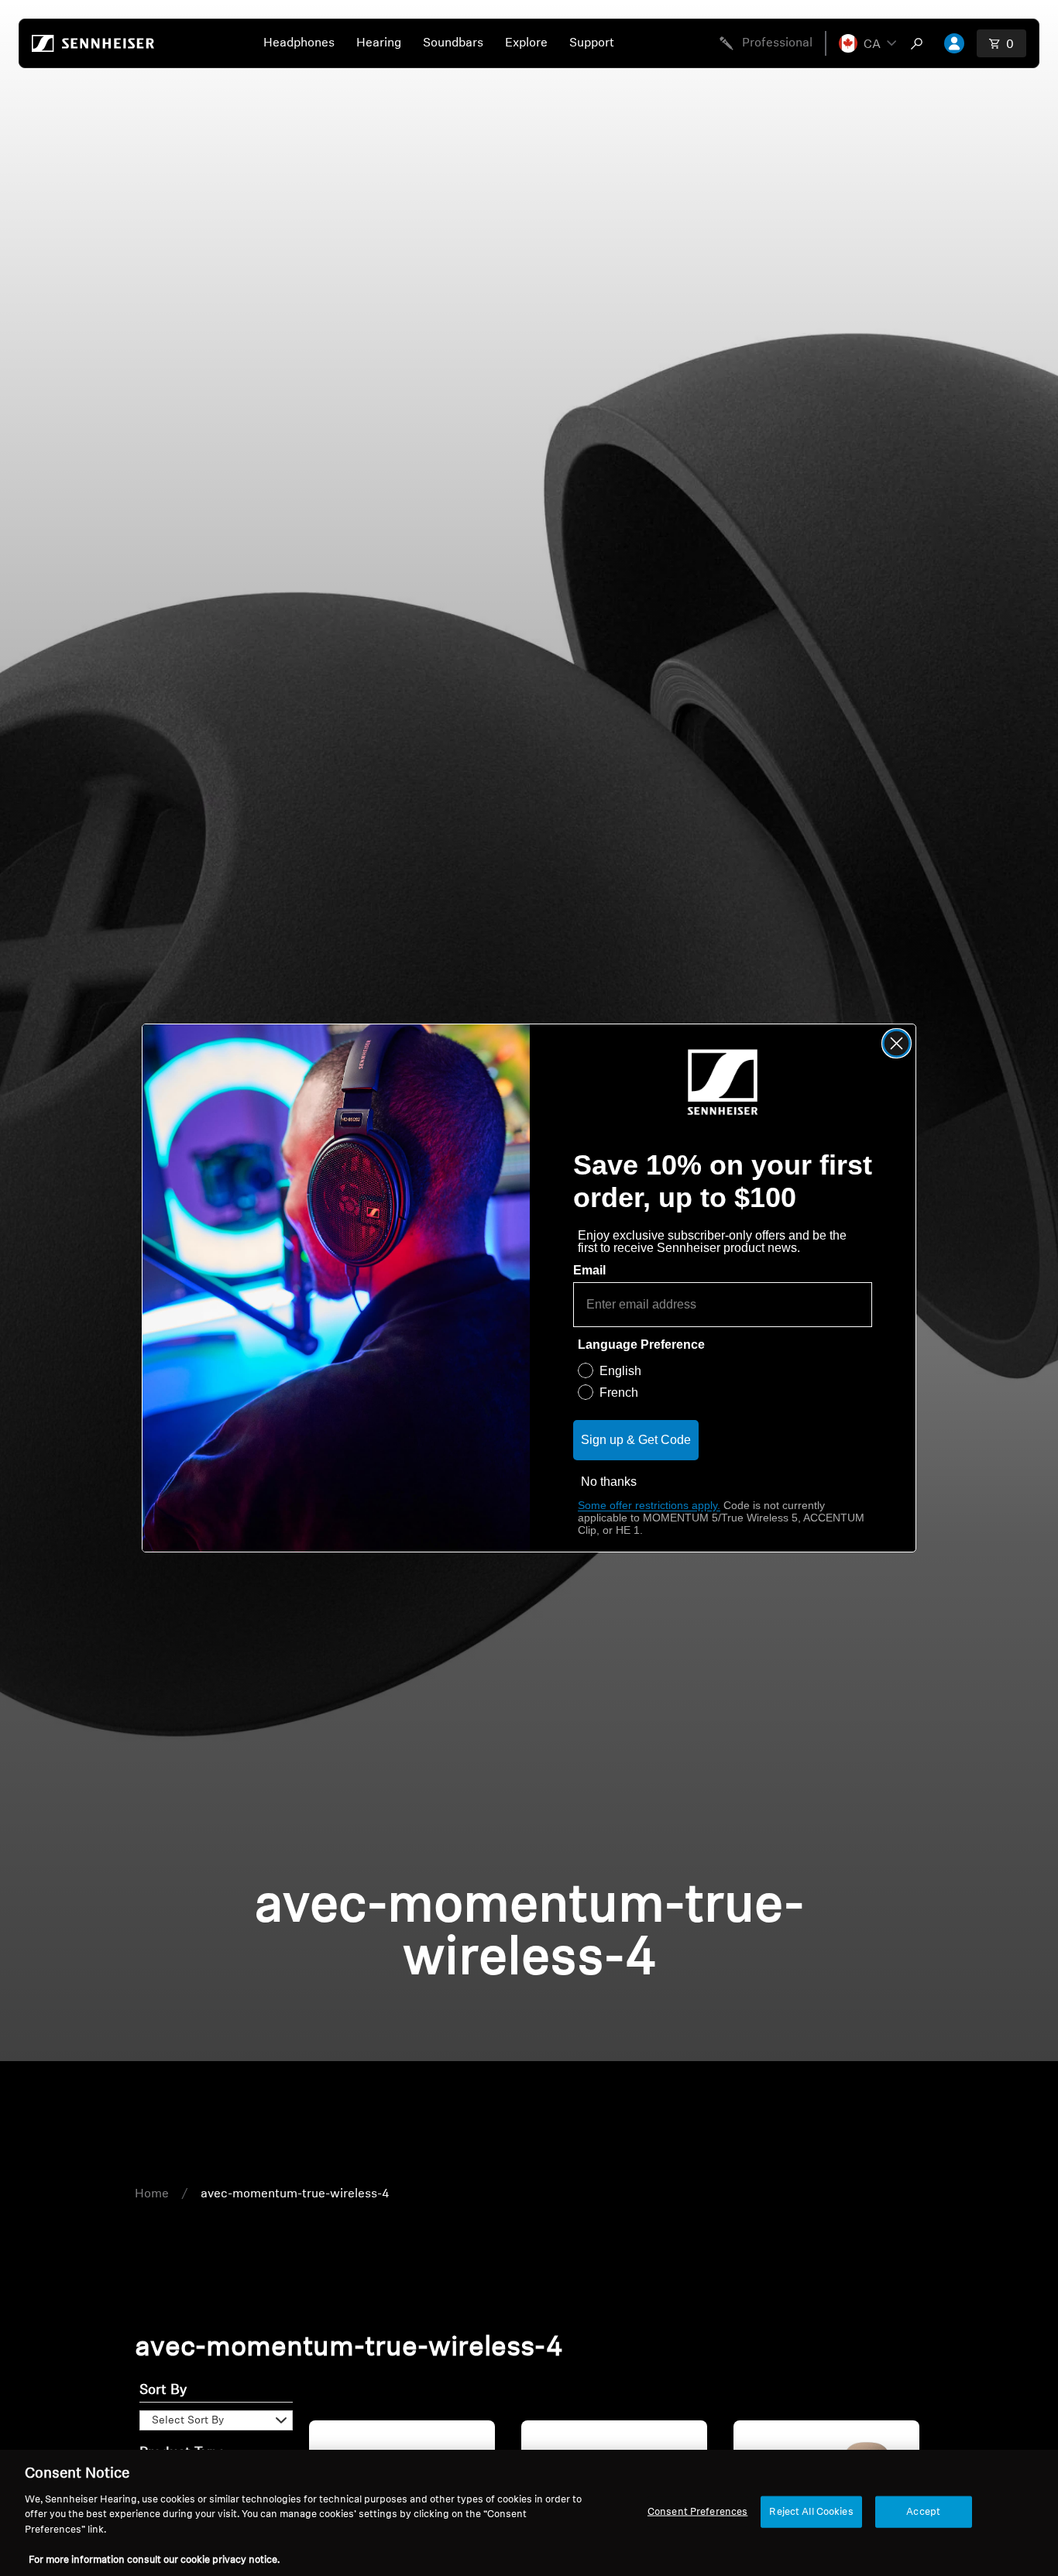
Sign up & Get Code (636, 1440)
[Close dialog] (897, 1043)
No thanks (609, 1482)
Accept (923, 2511)
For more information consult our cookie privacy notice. (154, 2560)
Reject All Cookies (811, 2511)
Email (589, 1270)
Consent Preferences (697, 2511)
